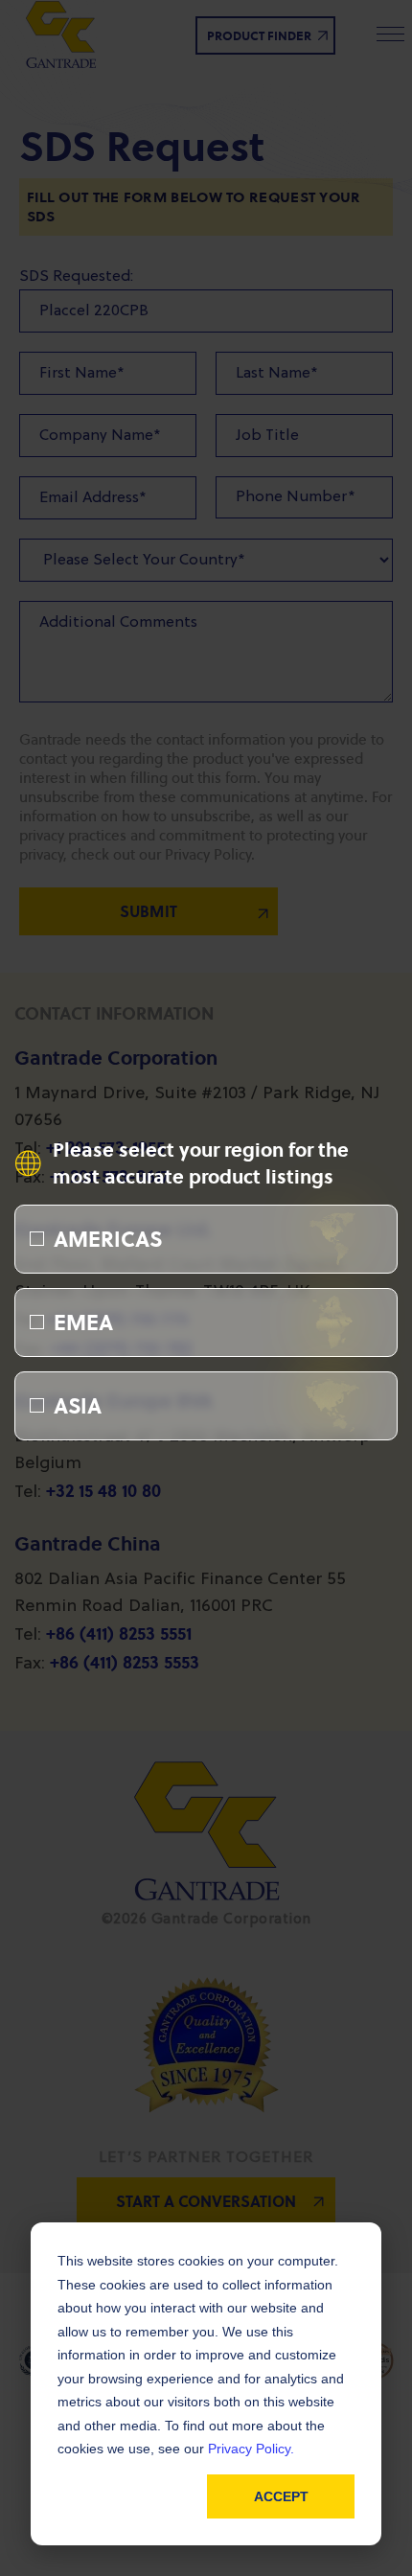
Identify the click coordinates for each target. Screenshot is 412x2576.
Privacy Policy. (251, 2449)
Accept (281, 2496)
